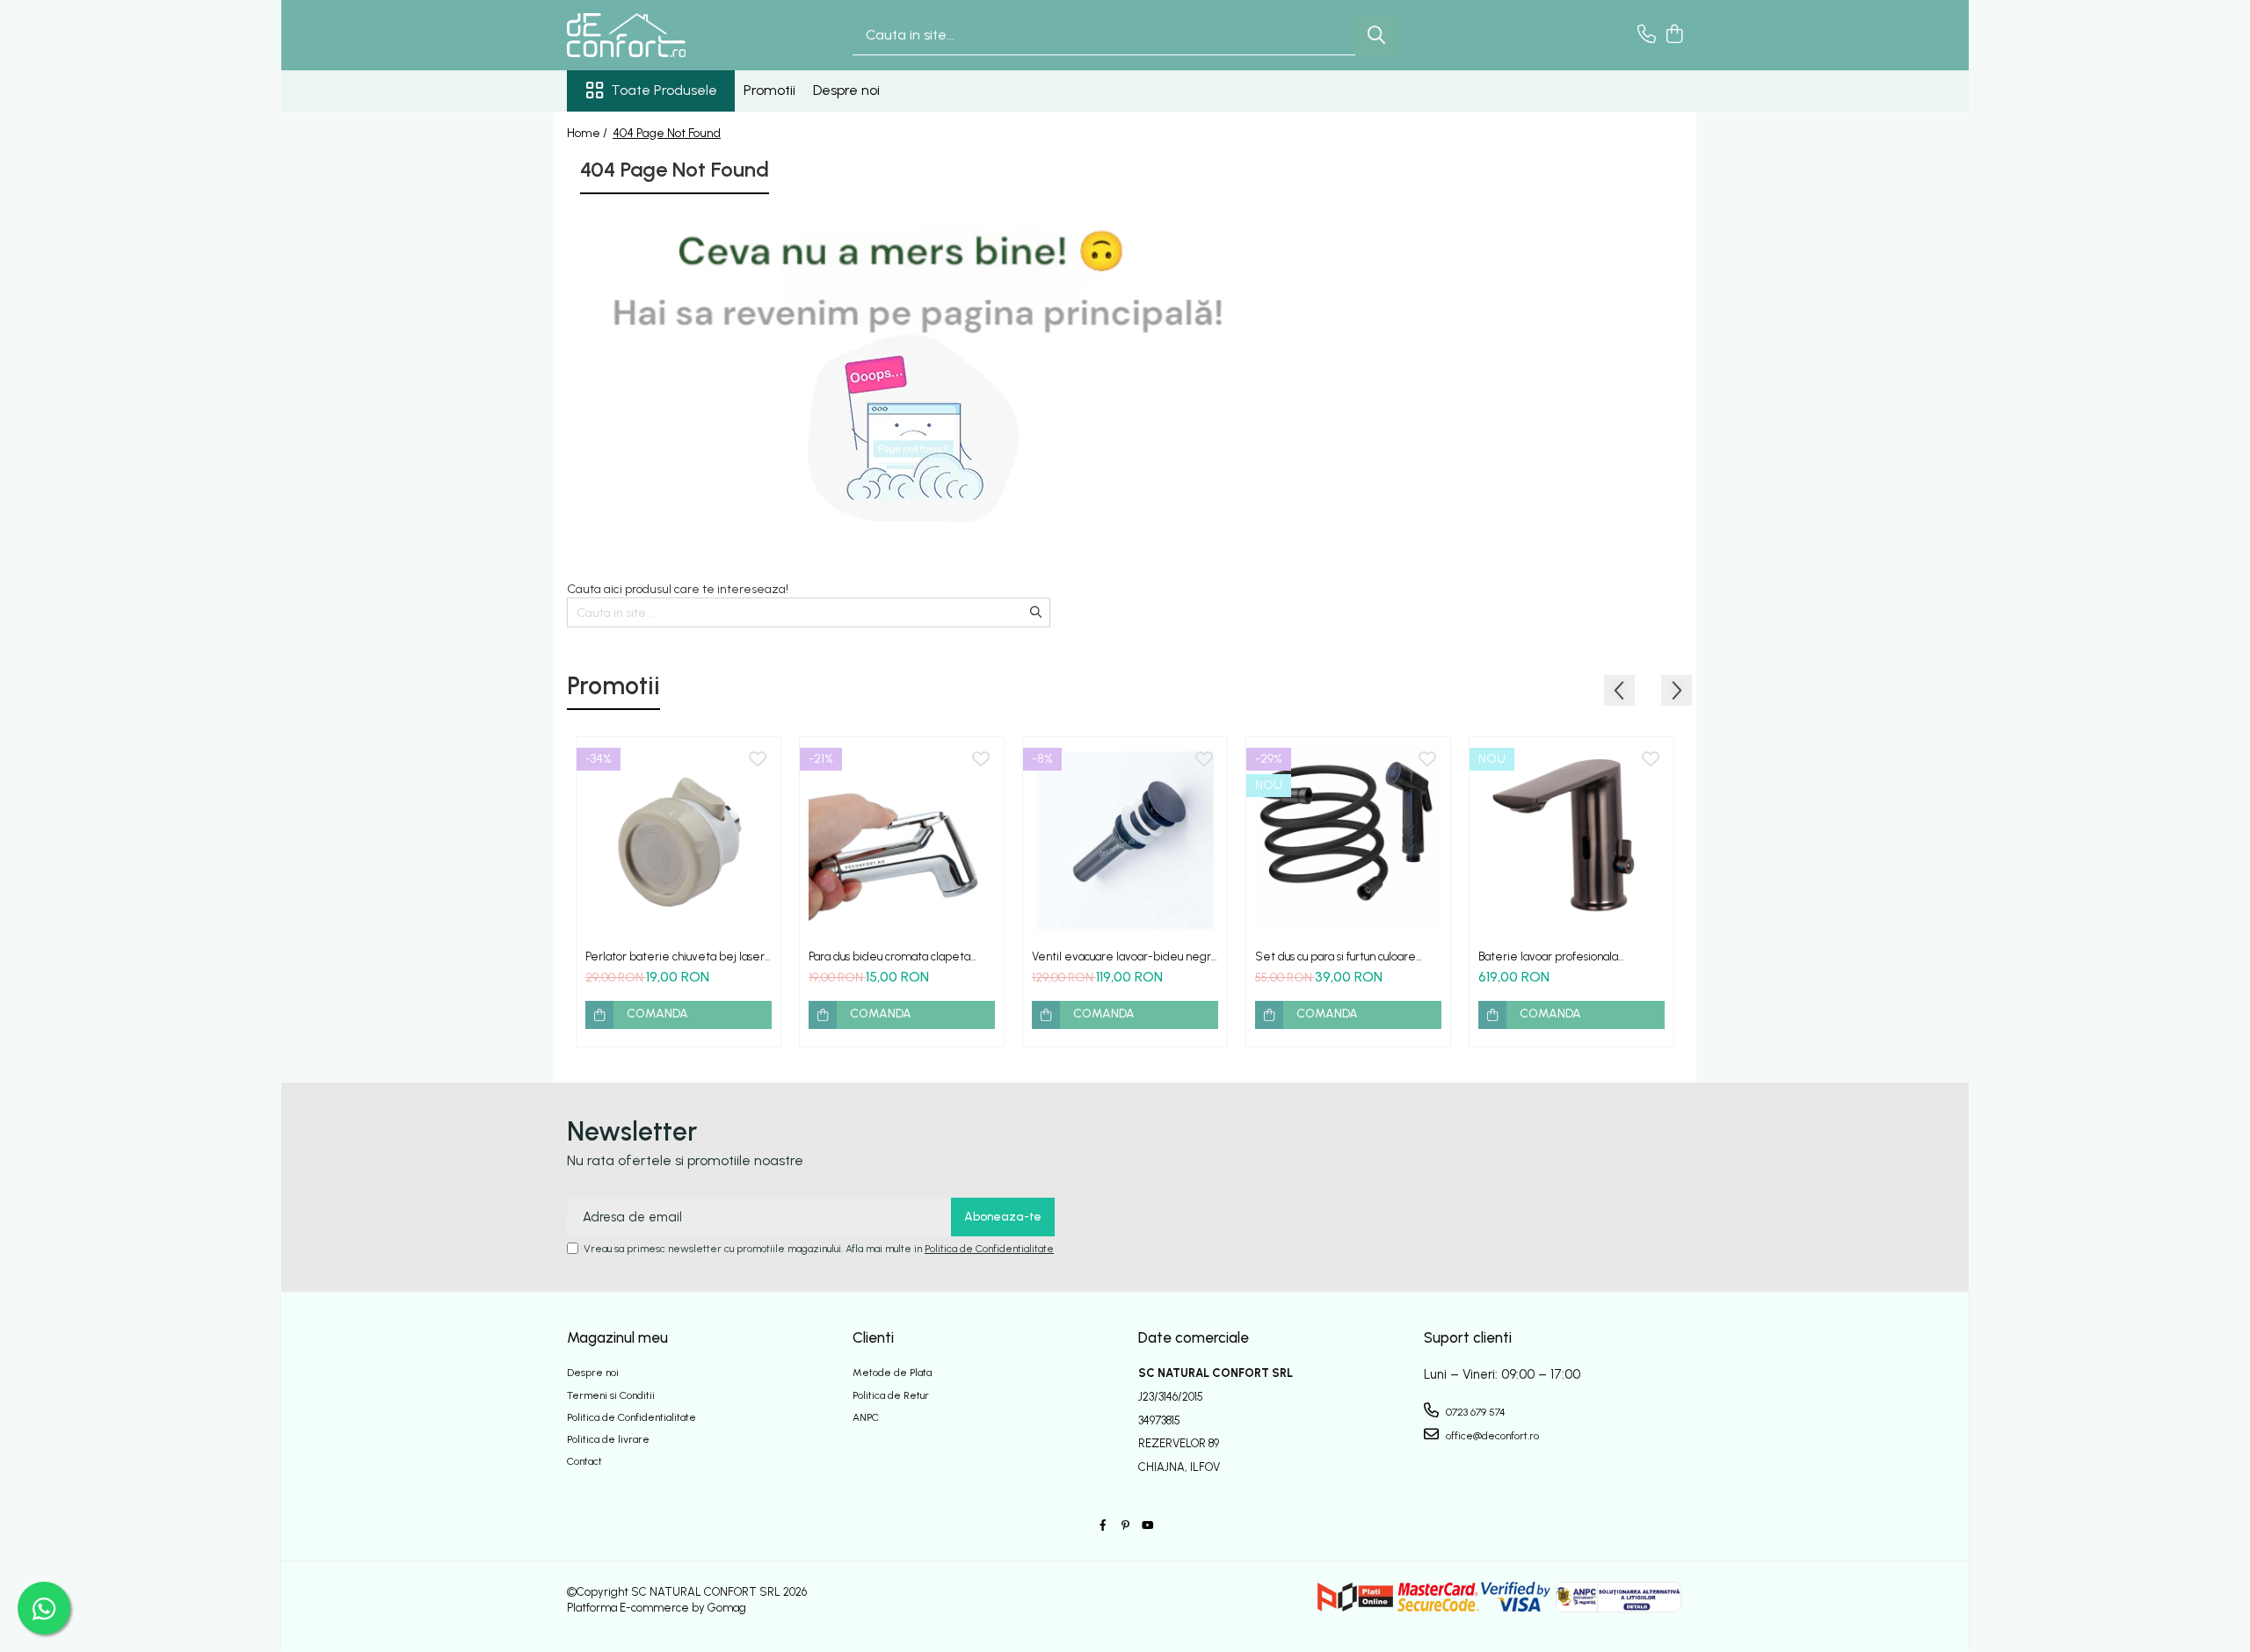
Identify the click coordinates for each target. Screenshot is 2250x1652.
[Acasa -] (655, 35)
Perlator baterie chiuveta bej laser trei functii (675, 956)
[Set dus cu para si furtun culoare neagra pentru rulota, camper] (1348, 839)
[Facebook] (1103, 1526)
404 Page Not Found (667, 133)
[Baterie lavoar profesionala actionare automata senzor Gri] (1571, 839)
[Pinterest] (1125, 1526)
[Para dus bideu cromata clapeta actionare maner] (902, 839)
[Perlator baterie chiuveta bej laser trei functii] (679, 839)
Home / (588, 133)
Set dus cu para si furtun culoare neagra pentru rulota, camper (1335, 956)
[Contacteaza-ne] (1647, 35)
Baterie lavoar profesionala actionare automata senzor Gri (1557, 956)
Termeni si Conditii (611, 1395)
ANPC (866, 1417)
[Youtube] (1147, 1526)
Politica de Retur (891, 1395)
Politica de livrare (608, 1439)
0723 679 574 (1474, 1412)
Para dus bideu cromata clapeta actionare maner (889, 956)
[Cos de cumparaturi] (1674, 35)
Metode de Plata (892, 1373)
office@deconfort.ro (1491, 1436)
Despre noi (846, 90)
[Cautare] (1376, 36)
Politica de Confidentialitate (989, 1249)
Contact (584, 1461)
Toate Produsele (664, 90)
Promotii (769, 90)
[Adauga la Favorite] (758, 760)
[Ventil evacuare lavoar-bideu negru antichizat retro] (1125, 839)
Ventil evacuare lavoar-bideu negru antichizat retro (1124, 956)
